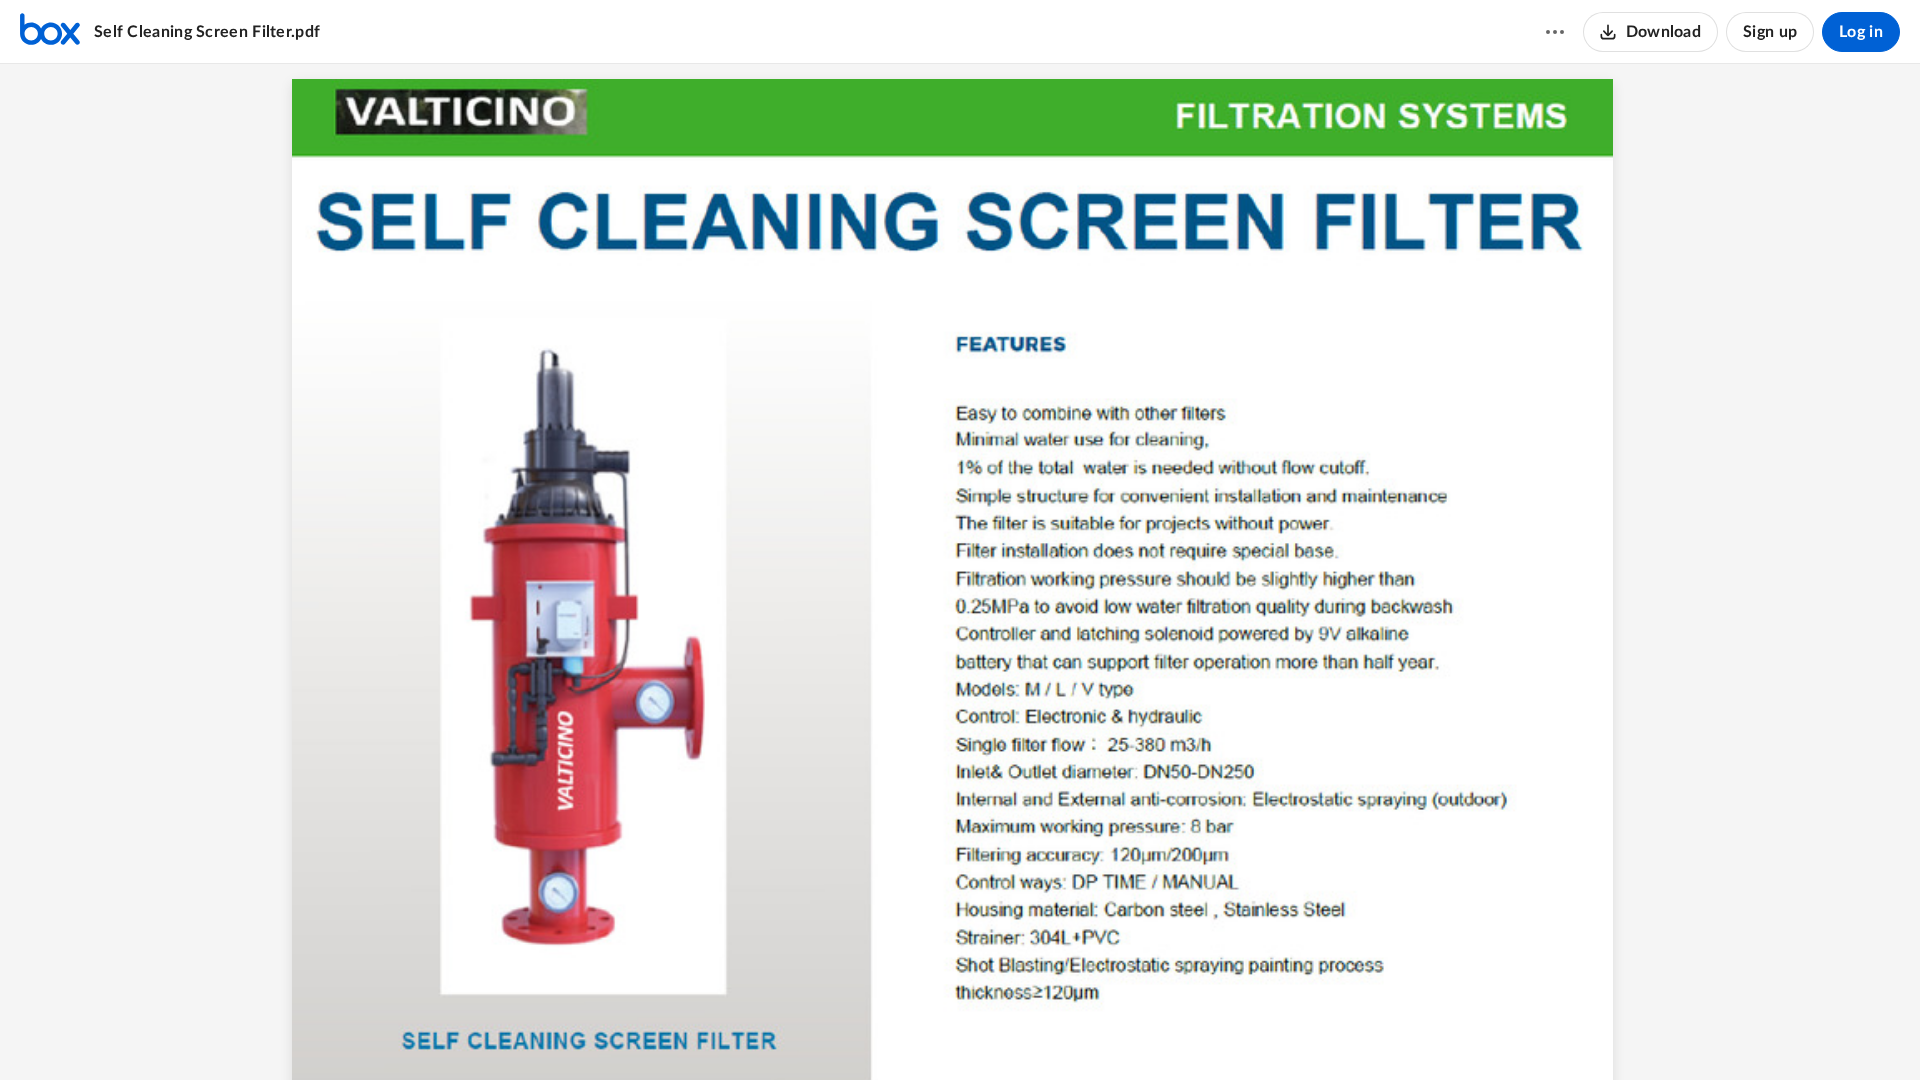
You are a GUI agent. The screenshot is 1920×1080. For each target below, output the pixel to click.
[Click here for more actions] (1555, 32)
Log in (1861, 32)
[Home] (50, 32)
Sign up (1770, 32)
